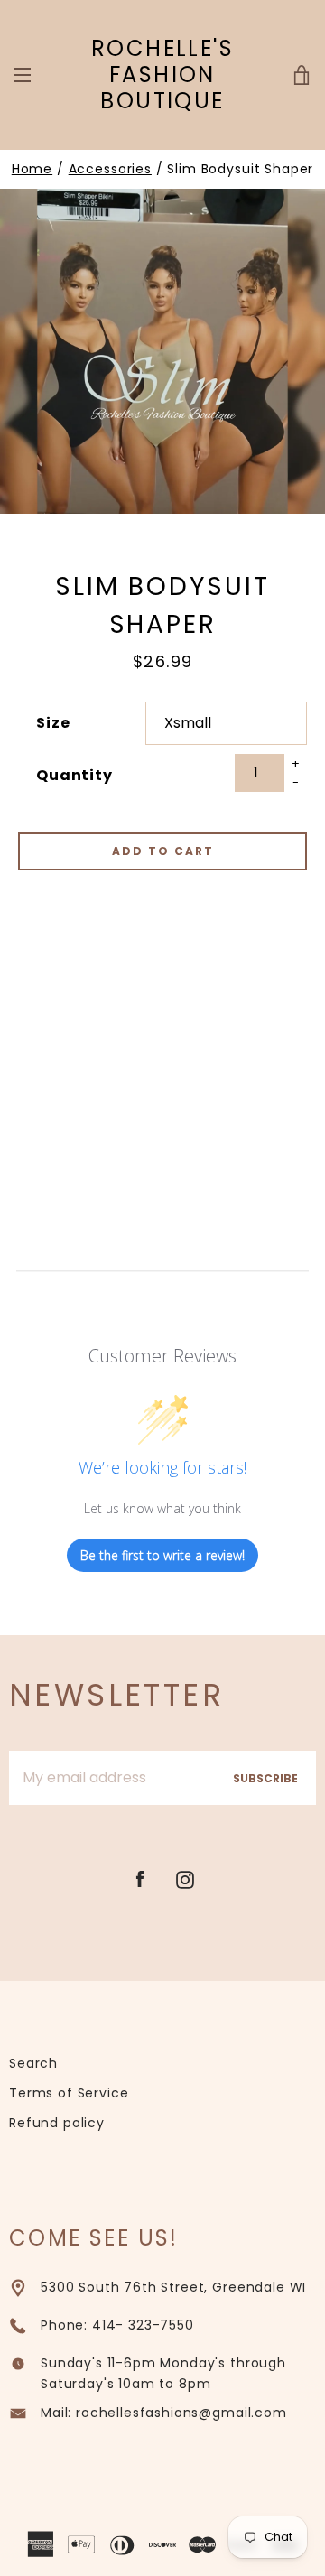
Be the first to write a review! (162, 1555)
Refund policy (57, 2123)
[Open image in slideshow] (162, 351)
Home (32, 169)
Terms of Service (69, 2093)
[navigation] (23, 75)
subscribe (265, 1778)
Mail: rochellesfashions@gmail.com (164, 2413)
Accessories (110, 169)
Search (33, 2063)
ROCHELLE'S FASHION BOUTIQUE (162, 75)
